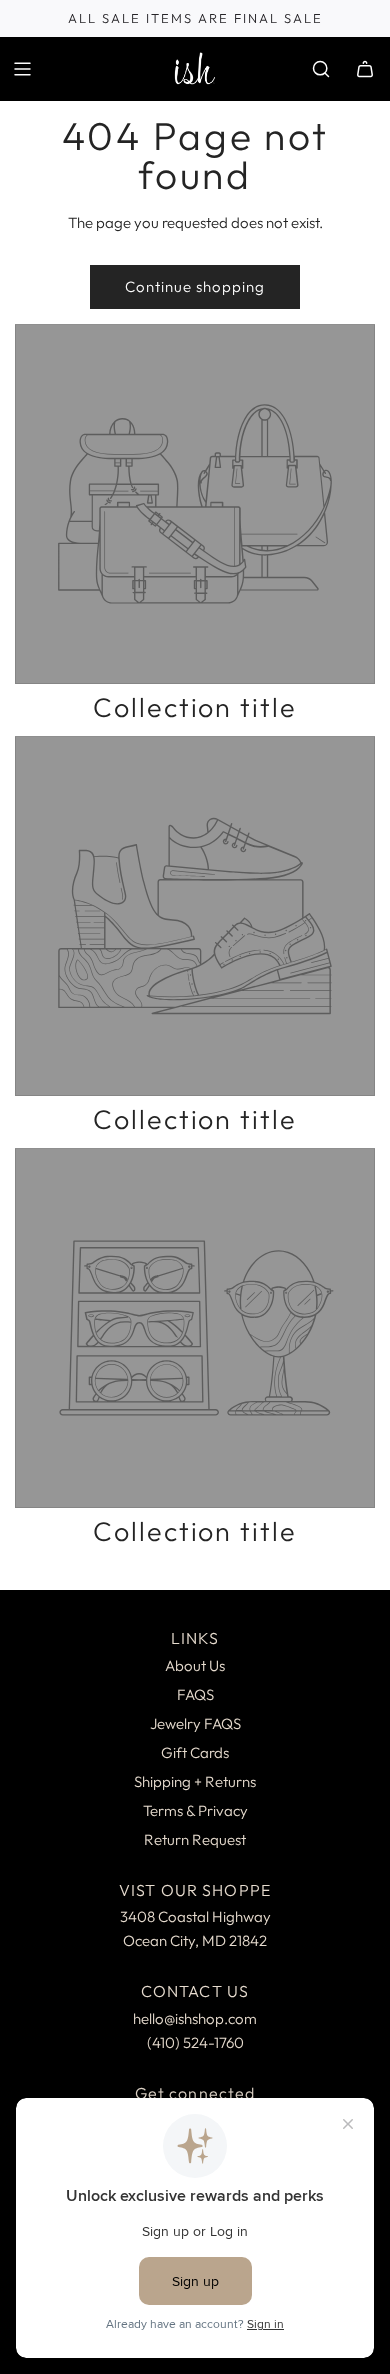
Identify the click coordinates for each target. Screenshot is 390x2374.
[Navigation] (22, 69)
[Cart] (365, 69)
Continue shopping (195, 286)
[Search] (321, 69)
